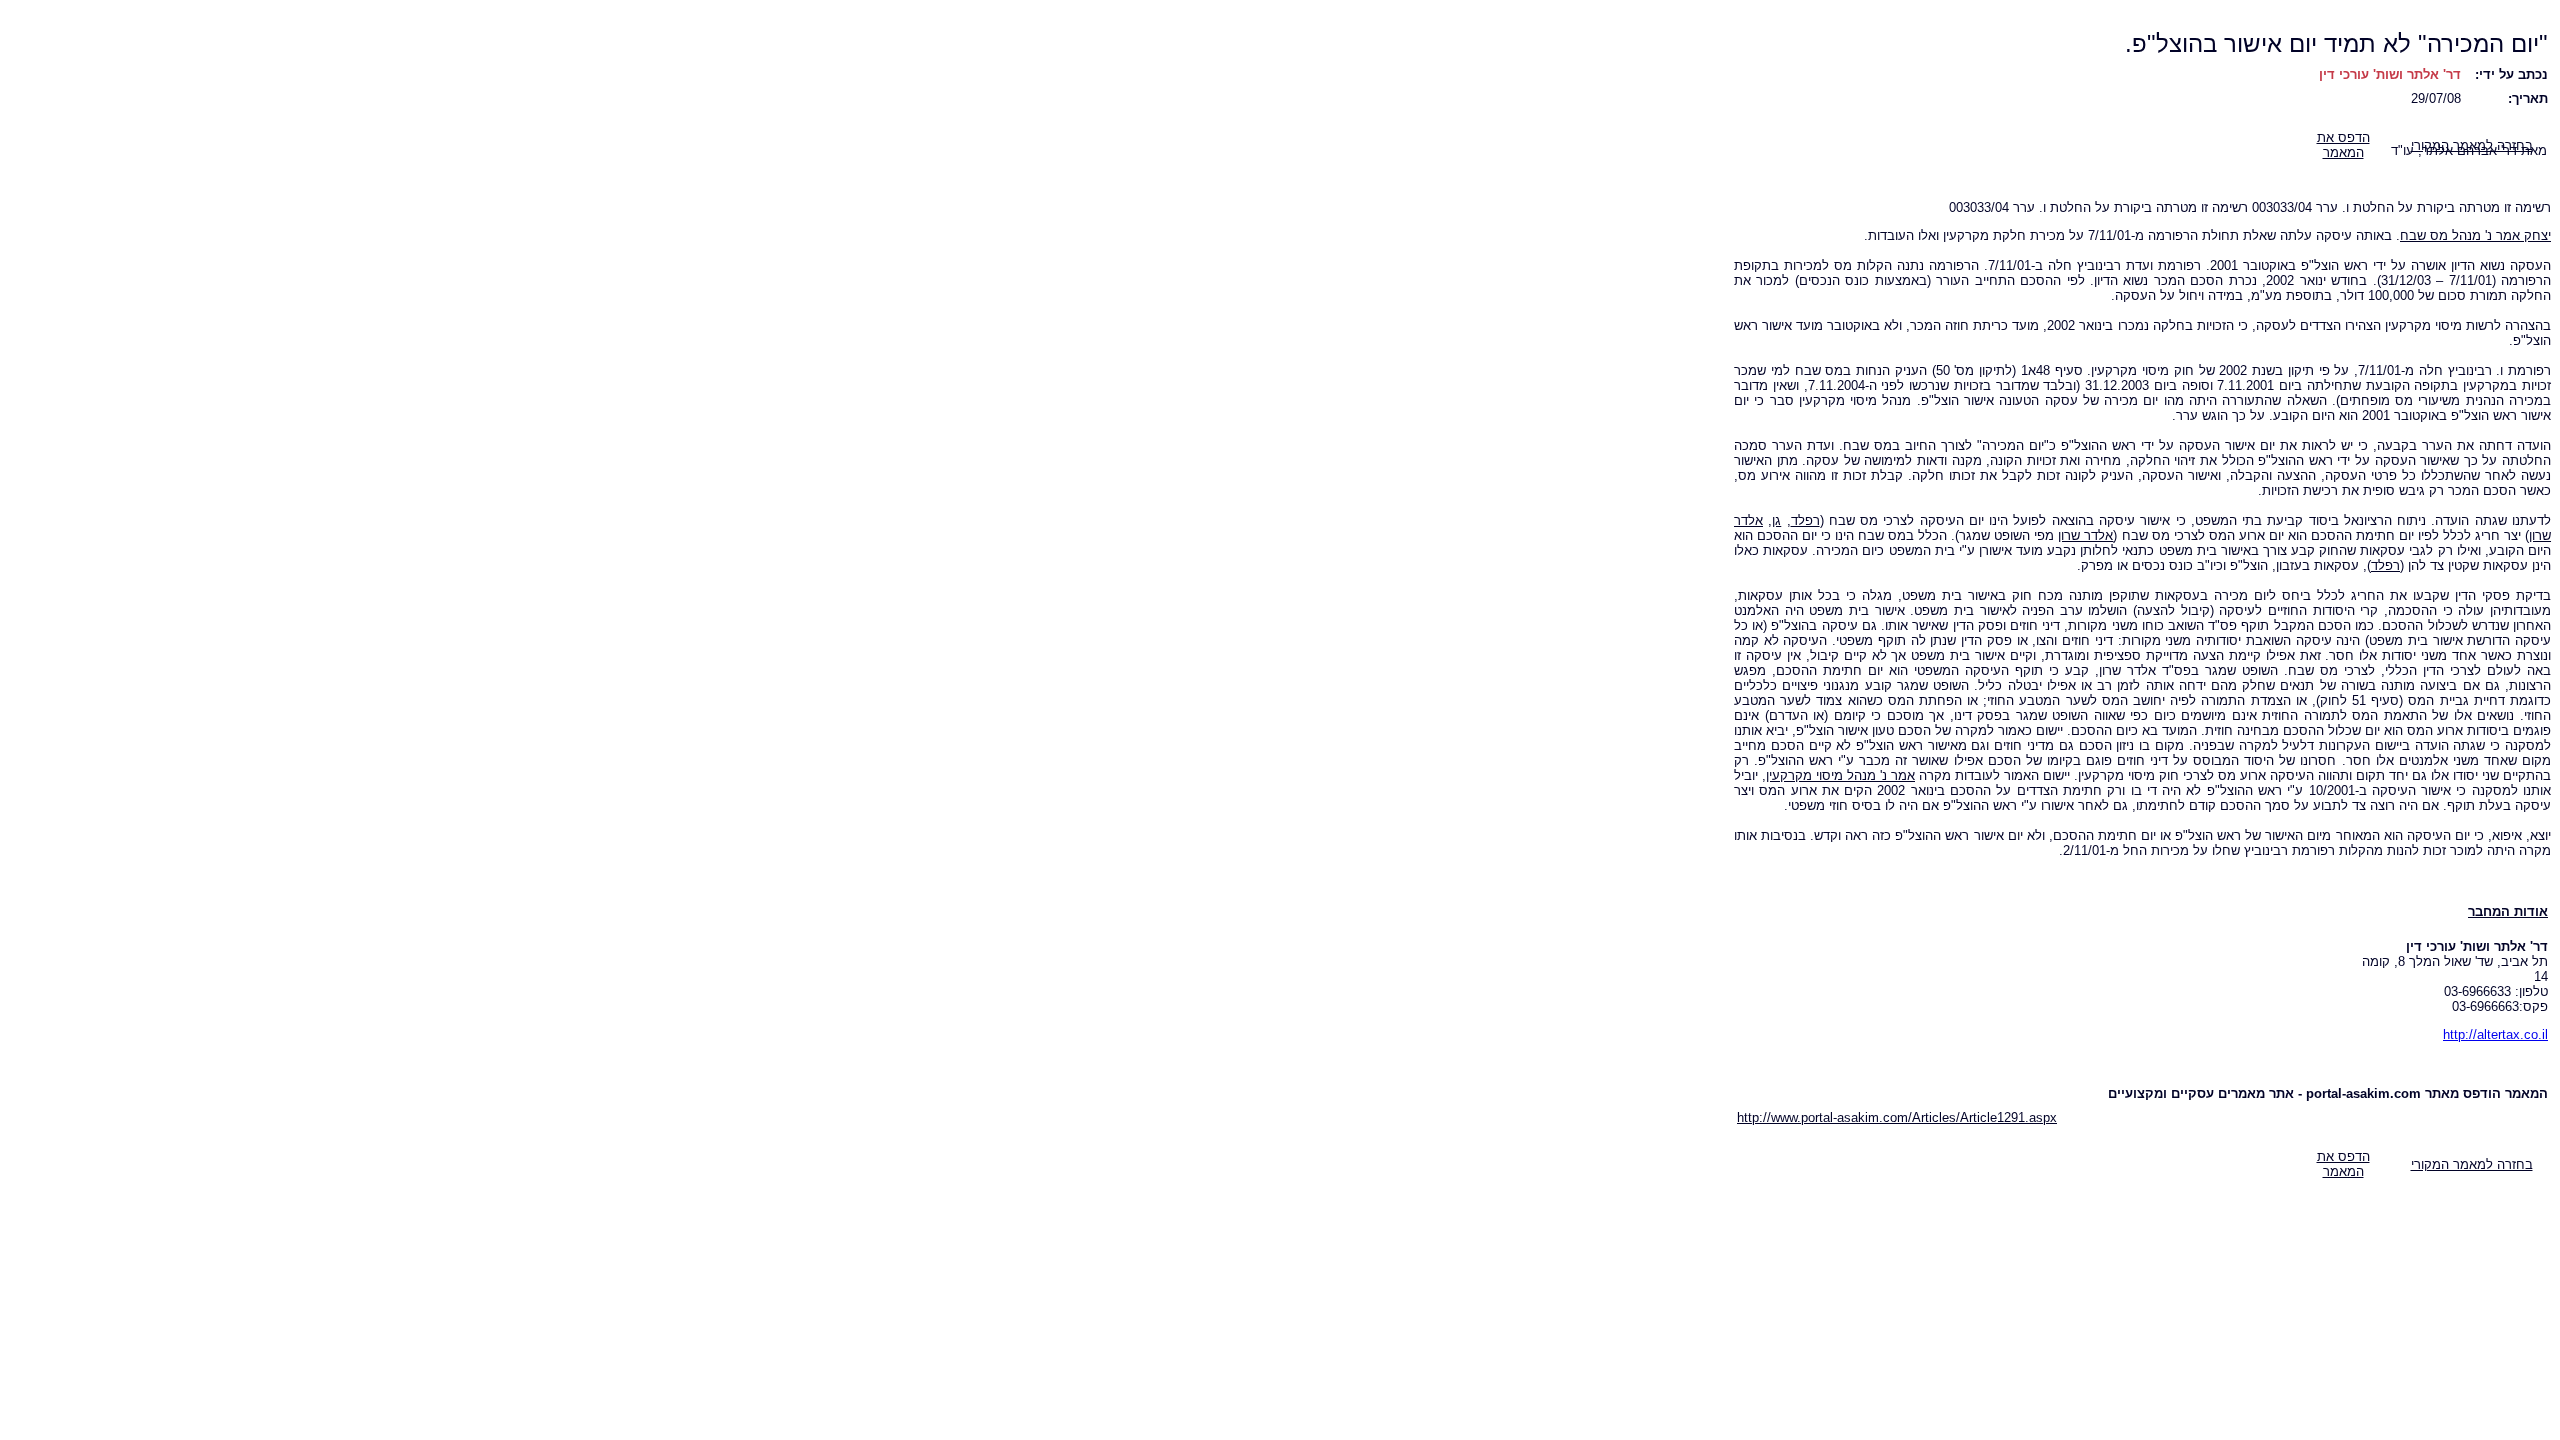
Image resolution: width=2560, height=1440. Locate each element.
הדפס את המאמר (2343, 145)
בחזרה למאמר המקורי (2472, 1164)
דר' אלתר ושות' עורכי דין (2390, 74)
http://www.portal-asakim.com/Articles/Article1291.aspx (1897, 1117)
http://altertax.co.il (2495, 1034)
